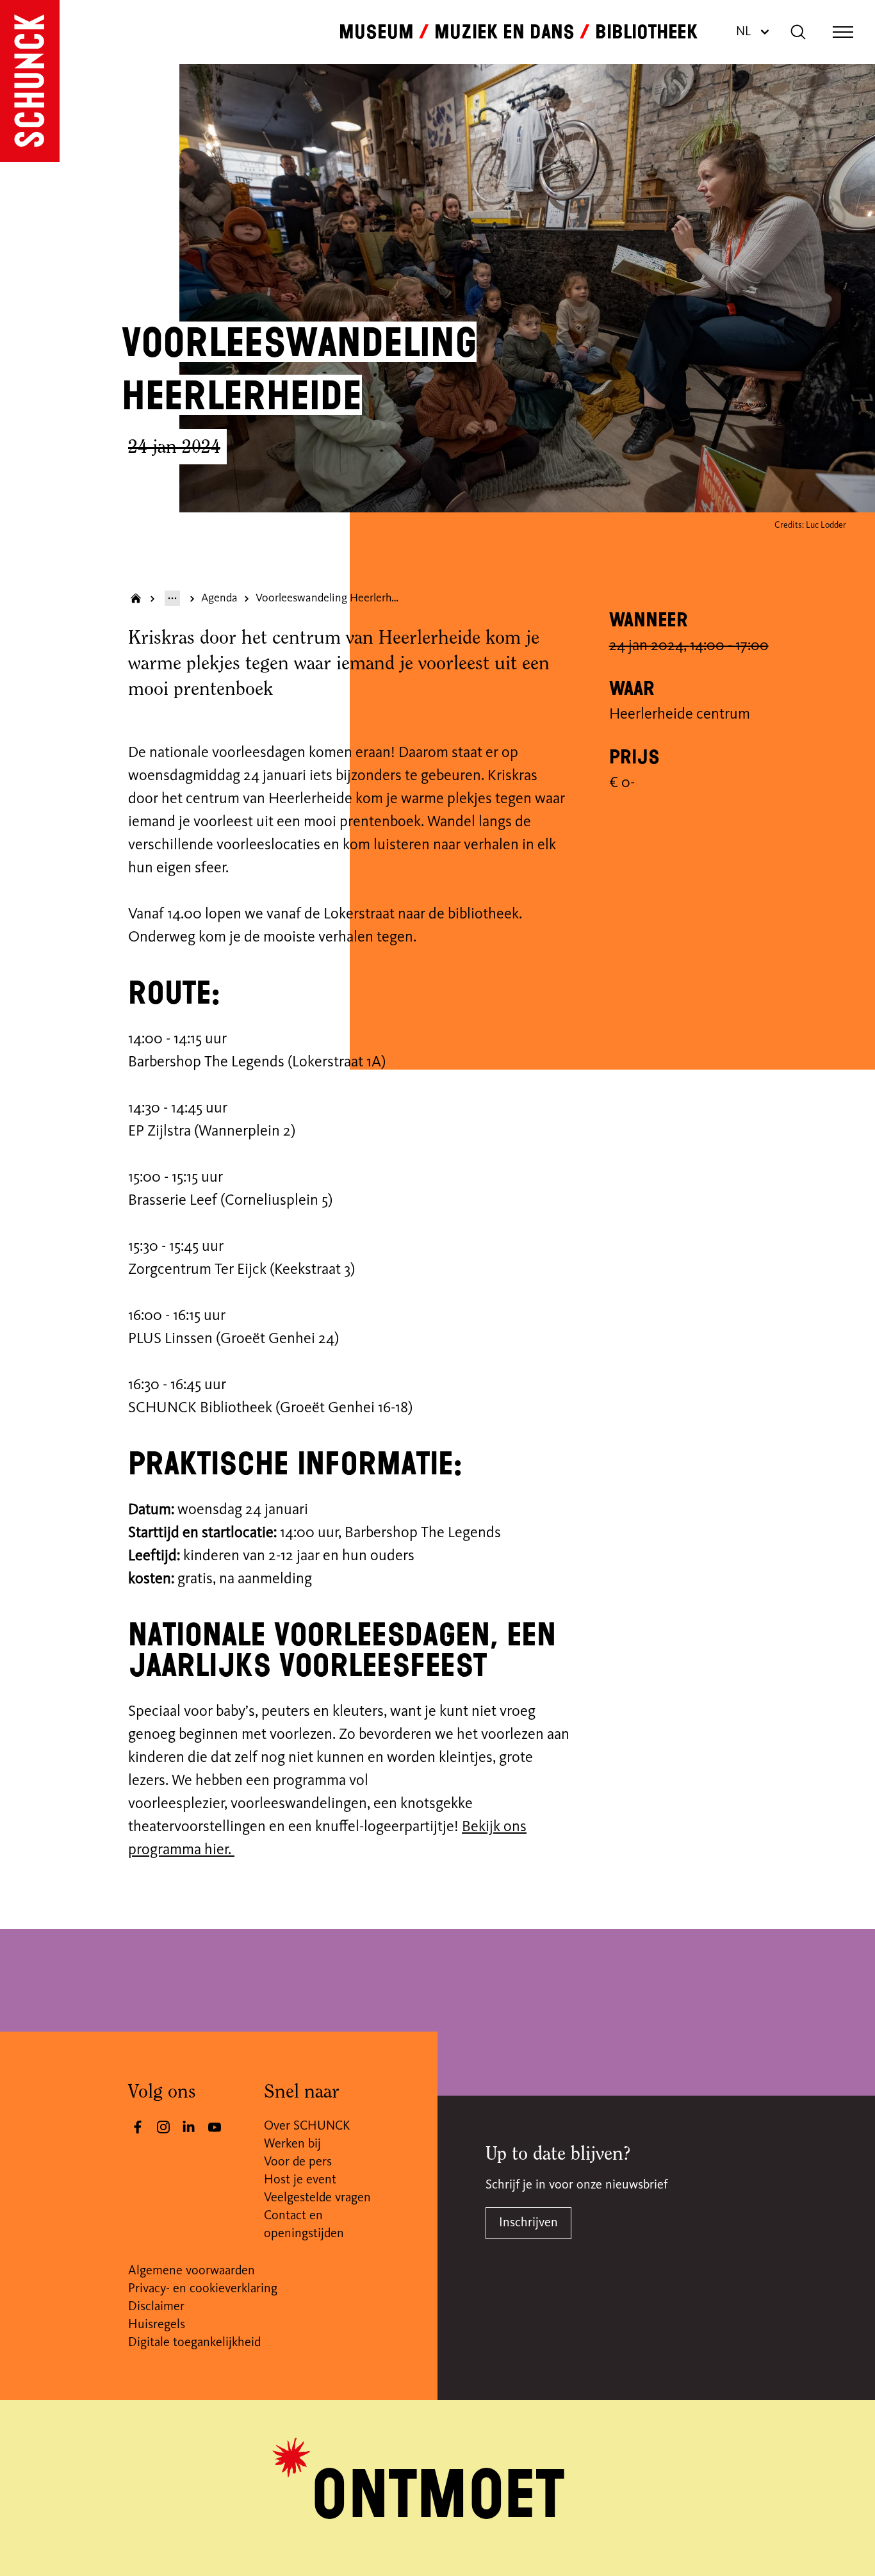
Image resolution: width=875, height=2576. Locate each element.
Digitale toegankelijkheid (194, 2343)
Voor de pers (298, 2162)
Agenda (219, 598)
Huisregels (157, 2325)
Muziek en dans (504, 32)
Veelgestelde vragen (317, 2198)
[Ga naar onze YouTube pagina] (215, 2127)
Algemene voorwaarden (192, 2271)
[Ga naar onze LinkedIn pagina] (189, 2127)
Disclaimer (156, 2307)
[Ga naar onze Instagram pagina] (163, 2127)
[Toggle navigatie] (843, 32)
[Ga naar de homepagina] (30, 81)
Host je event (300, 2180)
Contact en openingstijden (304, 2225)
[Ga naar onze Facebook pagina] (138, 2127)
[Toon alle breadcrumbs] (172, 598)
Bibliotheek (646, 32)
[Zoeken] (798, 32)
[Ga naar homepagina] (136, 598)
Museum (376, 32)
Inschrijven (528, 2223)
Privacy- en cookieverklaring (203, 2289)
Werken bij (292, 2144)
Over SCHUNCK (307, 2126)
